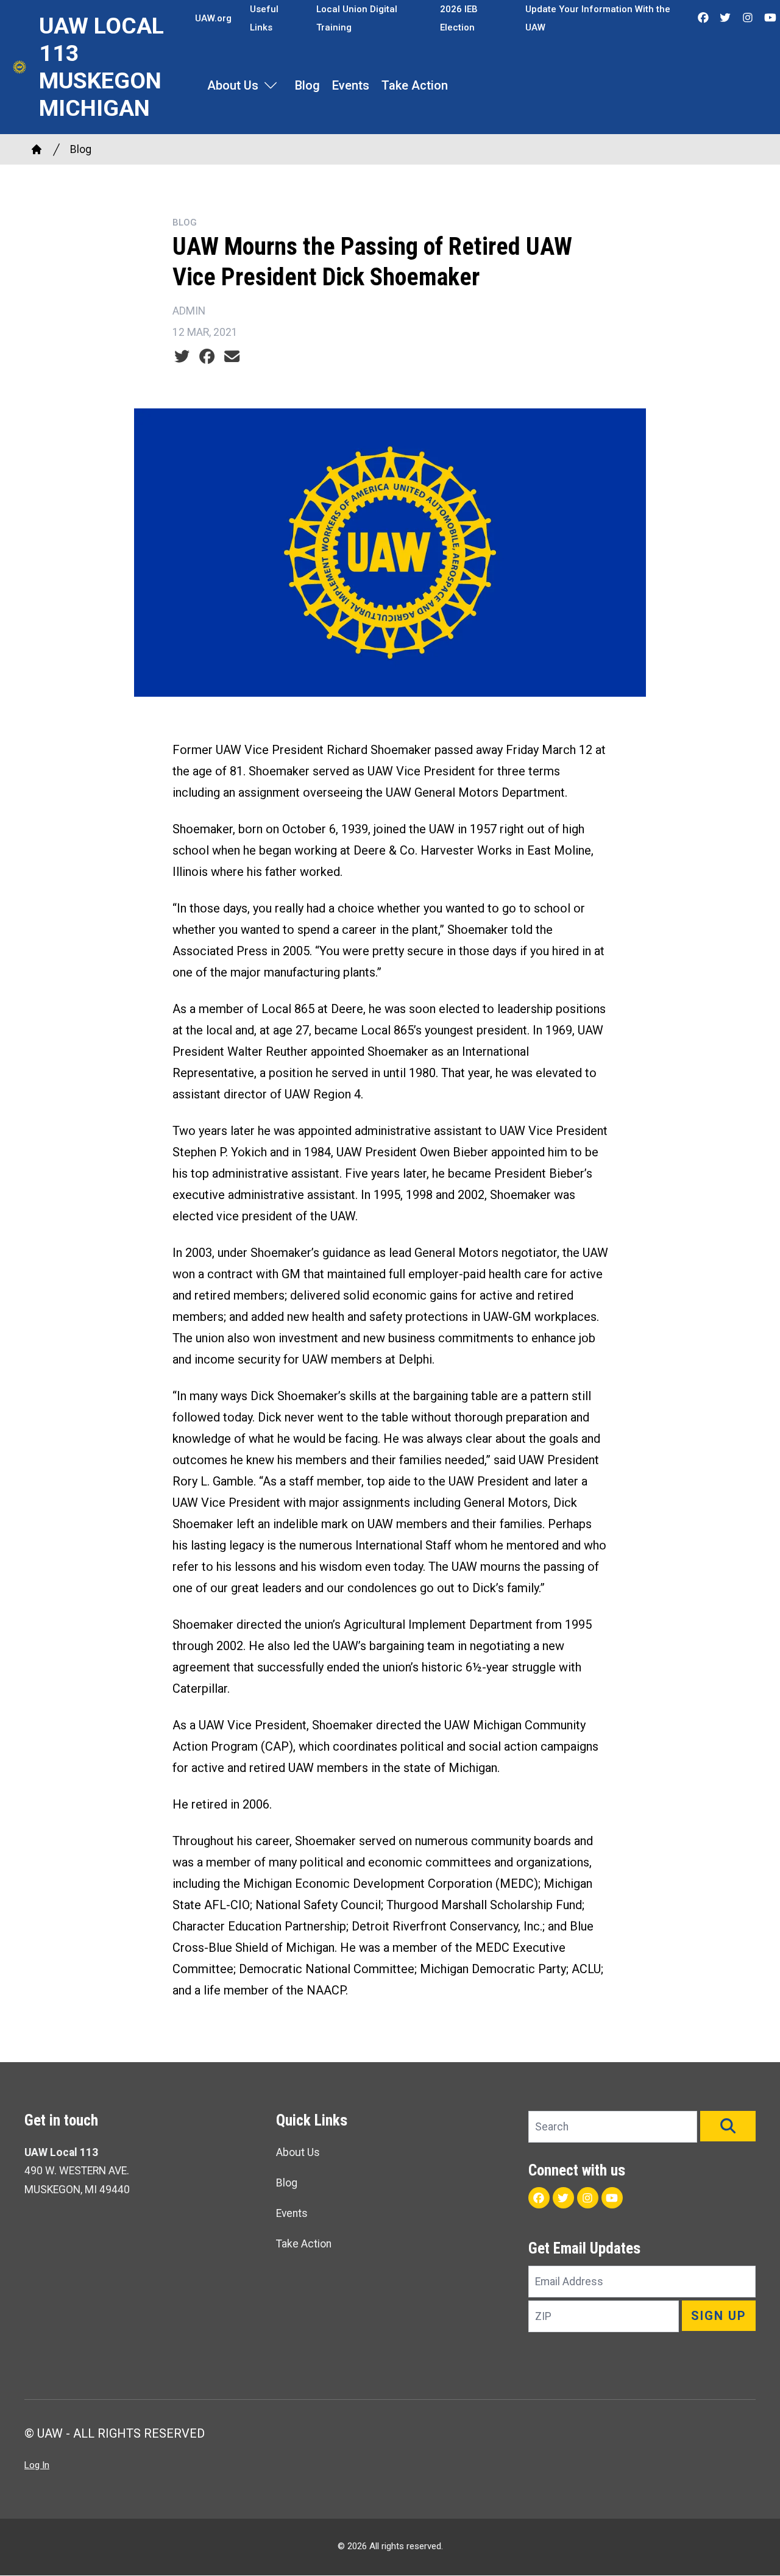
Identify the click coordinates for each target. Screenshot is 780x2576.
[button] (728, 2126)
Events (351, 85)
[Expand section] (271, 85)
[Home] (37, 149)
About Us (233, 85)
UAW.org (213, 18)
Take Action (415, 85)
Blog (307, 85)
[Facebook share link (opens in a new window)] (207, 357)
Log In (37, 2465)
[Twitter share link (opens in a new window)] (182, 357)
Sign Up (719, 2316)
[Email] (232, 357)
